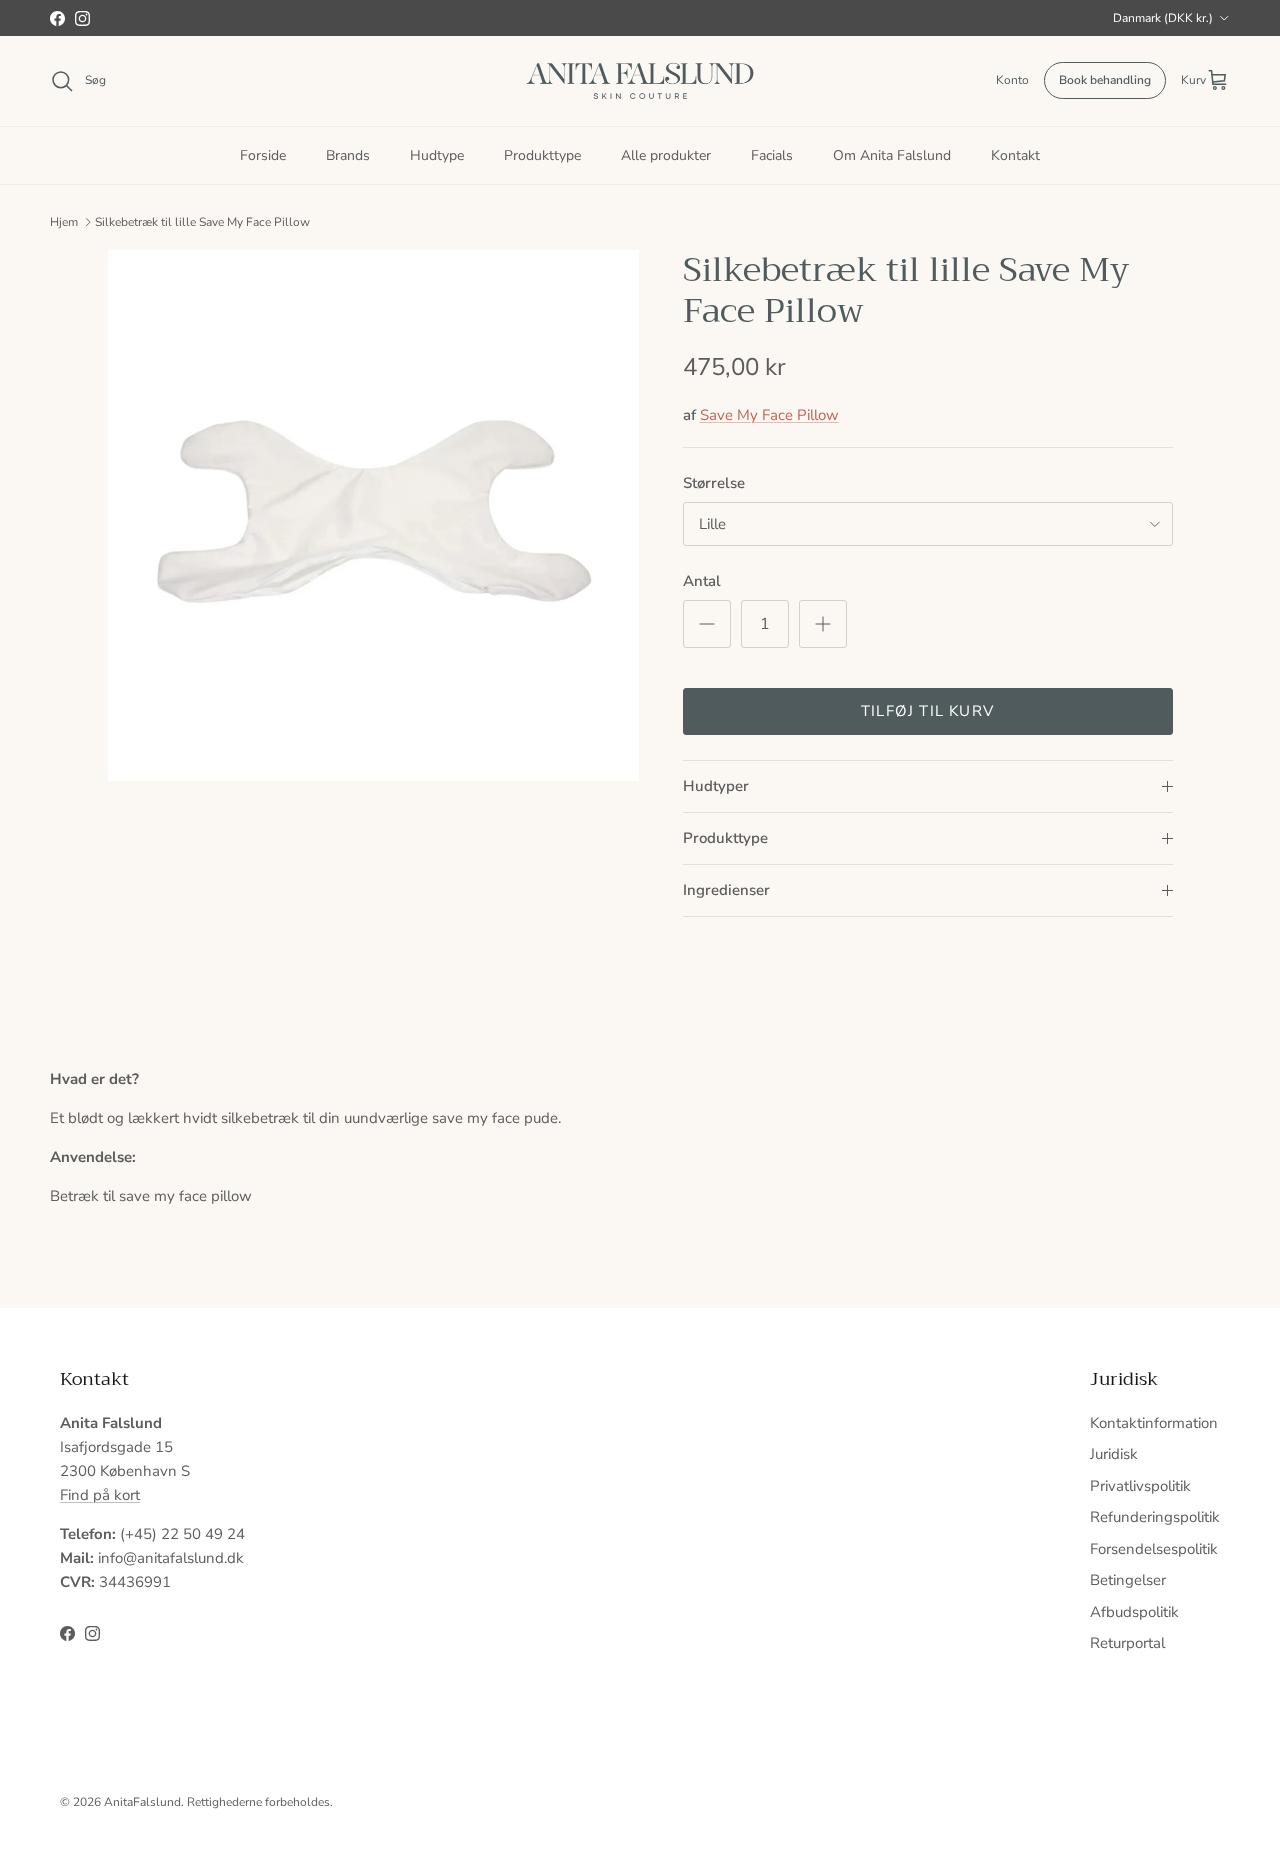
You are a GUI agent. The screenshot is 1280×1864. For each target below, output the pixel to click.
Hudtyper (716, 786)
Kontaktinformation (1154, 1423)
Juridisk (1114, 1454)
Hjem (64, 222)
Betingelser (1128, 1580)
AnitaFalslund (142, 1802)
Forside (263, 155)
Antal (702, 581)
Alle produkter (666, 155)
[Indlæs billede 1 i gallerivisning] (373, 515)
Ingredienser (726, 890)
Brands (348, 155)
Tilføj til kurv (927, 711)
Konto (1012, 80)
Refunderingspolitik (1155, 1517)
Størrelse (714, 483)
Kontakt (1015, 155)
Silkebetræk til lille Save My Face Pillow (202, 222)
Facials (772, 155)
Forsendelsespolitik (1154, 1549)
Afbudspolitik (1134, 1612)
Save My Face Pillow (769, 415)
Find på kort (100, 1495)
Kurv (1193, 80)
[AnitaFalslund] (640, 81)
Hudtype (437, 155)
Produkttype (542, 155)
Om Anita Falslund (892, 155)
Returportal (1127, 1643)
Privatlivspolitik (1140, 1486)
